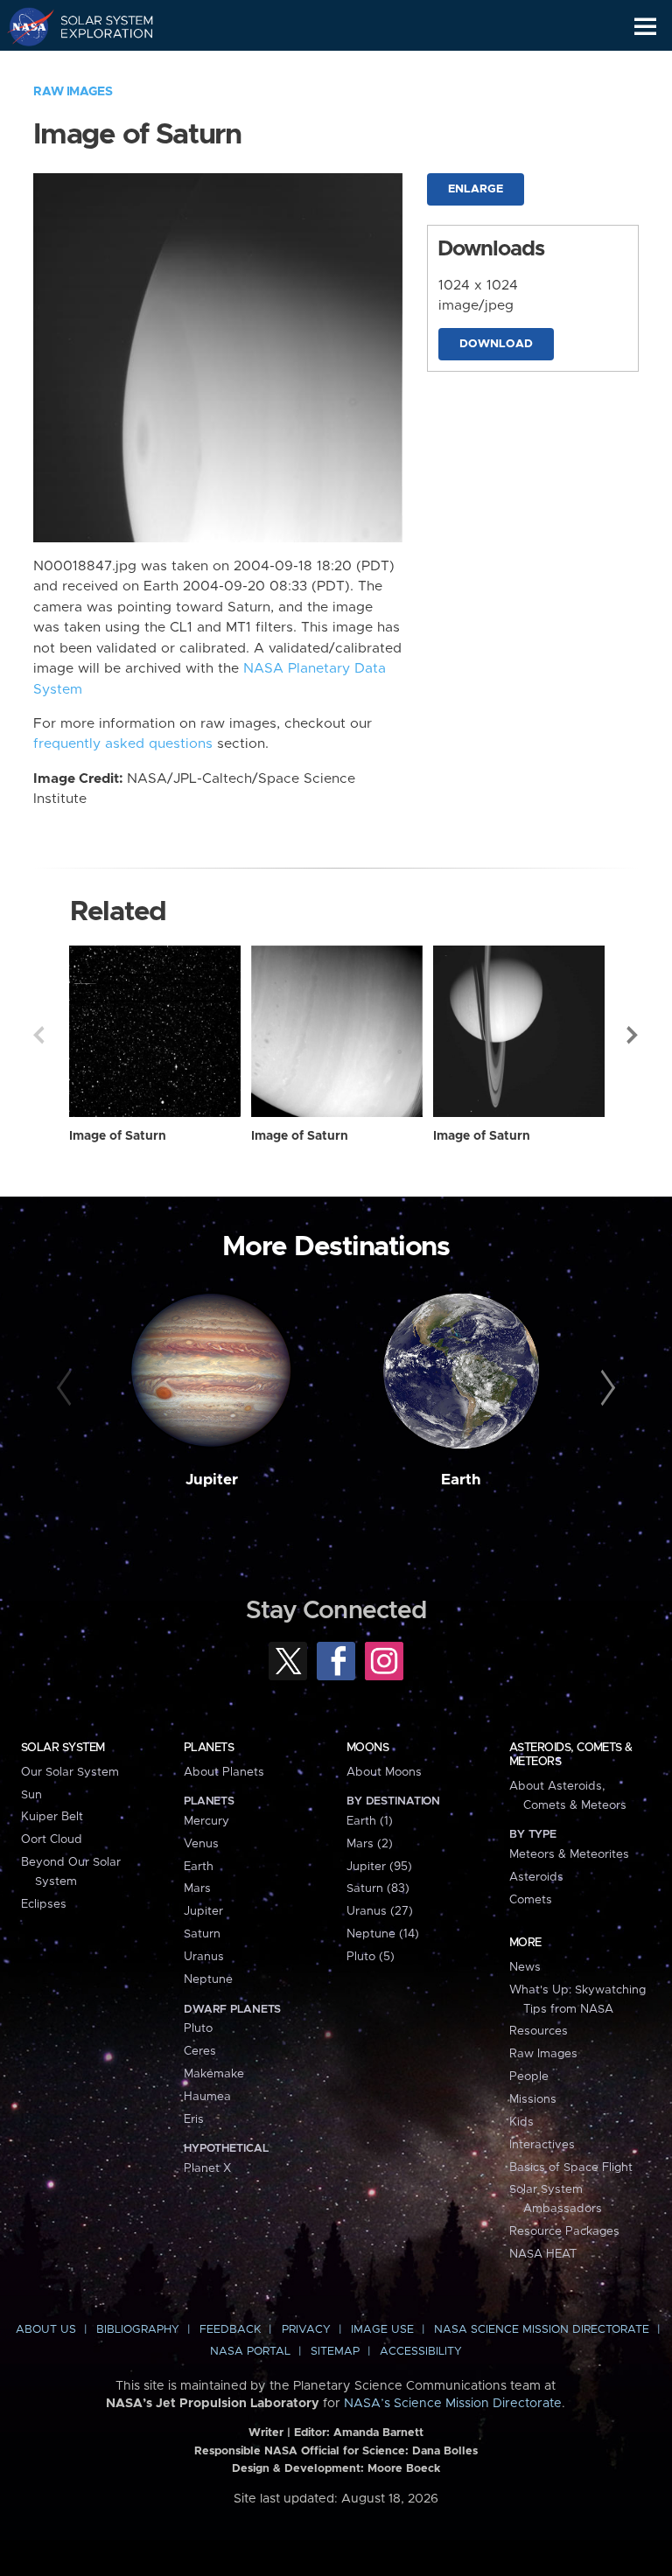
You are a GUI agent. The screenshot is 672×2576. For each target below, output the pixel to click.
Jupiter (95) (379, 1867)
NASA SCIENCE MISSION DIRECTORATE (542, 2330)
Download (496, 344)
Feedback (230, 2330)
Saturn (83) (378, 1888)
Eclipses (44, 1904)
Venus (201, 1844)
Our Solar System (70, 1772)
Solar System (63, 1748)
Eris (194, 2119)
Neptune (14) (383, 1934)
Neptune (208, 1979)
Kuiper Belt (52, 1817)
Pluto (198, 2028)
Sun (31, 1795)
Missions (533, 2099)
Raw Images (73, 92)
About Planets (224, 1772)
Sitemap (335, 2352)
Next (633, 1035)
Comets (531, 1900)
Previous (38, 1035)
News (525, 1967)
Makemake (214, 2074)
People (529, 2077)
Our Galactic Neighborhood (97, 66)
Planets (209, 1748)
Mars (197, 1888)
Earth (461, 1480)
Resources (539, 2031)
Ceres (200, 2051)
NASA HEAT (543, 2254)
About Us (46, 2330)
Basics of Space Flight (571, 2168)
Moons (367, 1748)
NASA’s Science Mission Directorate (453, 2404)
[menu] (645, 27)
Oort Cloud (52, 1840)
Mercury (206, 1821)
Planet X (207, 2168)
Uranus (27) (380, 1911)
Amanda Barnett (378, 2433)
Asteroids (536, 1877)
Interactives (542, 2145)
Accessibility (421, 2352)
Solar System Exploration (97, 26)
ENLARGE (476, 189)
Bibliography (138, 2330)
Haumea (207, 2097)
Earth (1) (370, 1821)
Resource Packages (564, 2231)
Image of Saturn (118, 1136)
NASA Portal (250, 2352)
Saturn (202, 1934)
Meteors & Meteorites (569, 1854)
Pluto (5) (371, 1957)
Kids (521, 2122)
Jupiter (212, 1480)
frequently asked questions (123, 744)
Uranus (204, 1957)
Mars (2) (370, 1844)
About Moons (384, 1772)
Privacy (306, 2330)
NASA (23, 26)
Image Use (382, 2330)
